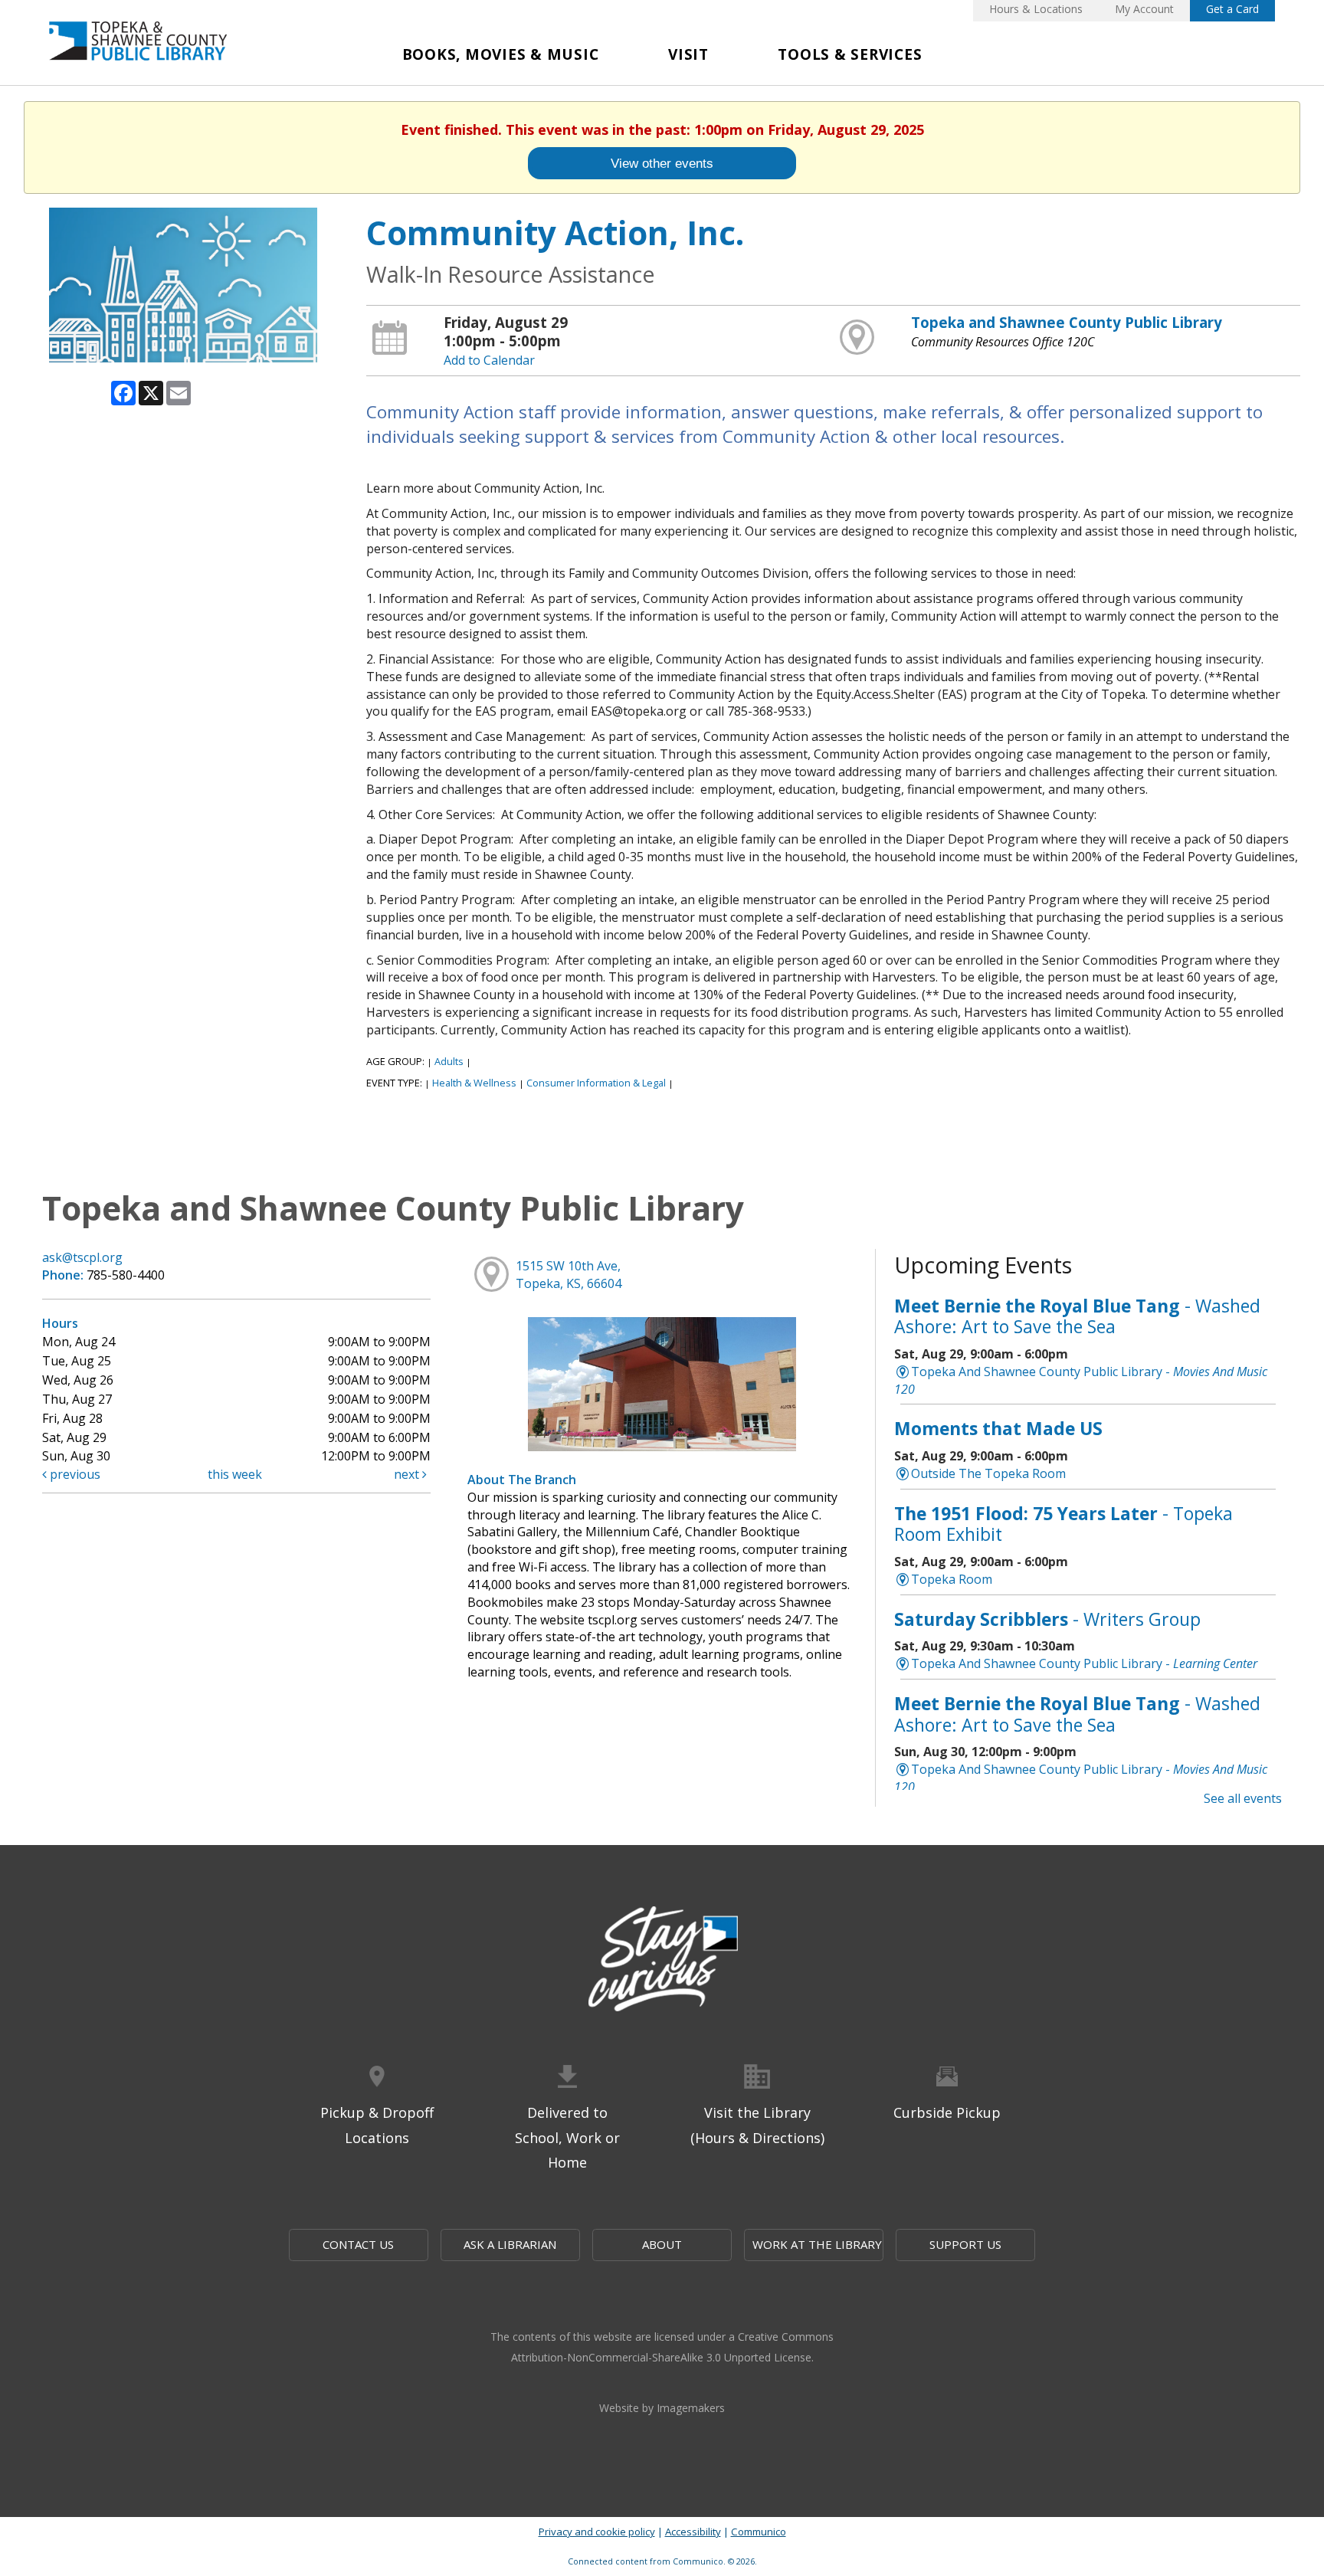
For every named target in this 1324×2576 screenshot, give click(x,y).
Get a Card (1232, 9)
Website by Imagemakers (662, 2408)
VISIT (688, 54)
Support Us (965, 2244)
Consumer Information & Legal (596, 1083)
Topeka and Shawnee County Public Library (1067, 322)
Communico (759, 2532)
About (662, 2244)
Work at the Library (817, 2244)
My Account (1144, 9)
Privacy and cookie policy (597, 2532)
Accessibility (693, 2532)
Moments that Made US (998, 1428)
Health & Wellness (474, 1083)
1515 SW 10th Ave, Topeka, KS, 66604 (569, 1275)
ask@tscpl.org (82, 1257)
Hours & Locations (1036, 9)
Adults (449, 1061)
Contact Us (358, 2244)
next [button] (408, 1474)
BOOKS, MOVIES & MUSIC (501, 54)
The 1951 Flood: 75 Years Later (1063, 1524)
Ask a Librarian (510, 2244)
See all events (1243, 1798)
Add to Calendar (489, 360)
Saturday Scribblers (1047, 1619)
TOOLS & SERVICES (850, 54)
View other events (662, 163)
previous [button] (74, 1474)
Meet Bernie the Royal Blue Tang (1077, 1316)
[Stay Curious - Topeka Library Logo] (662, 1960)
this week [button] (235, 1474)
